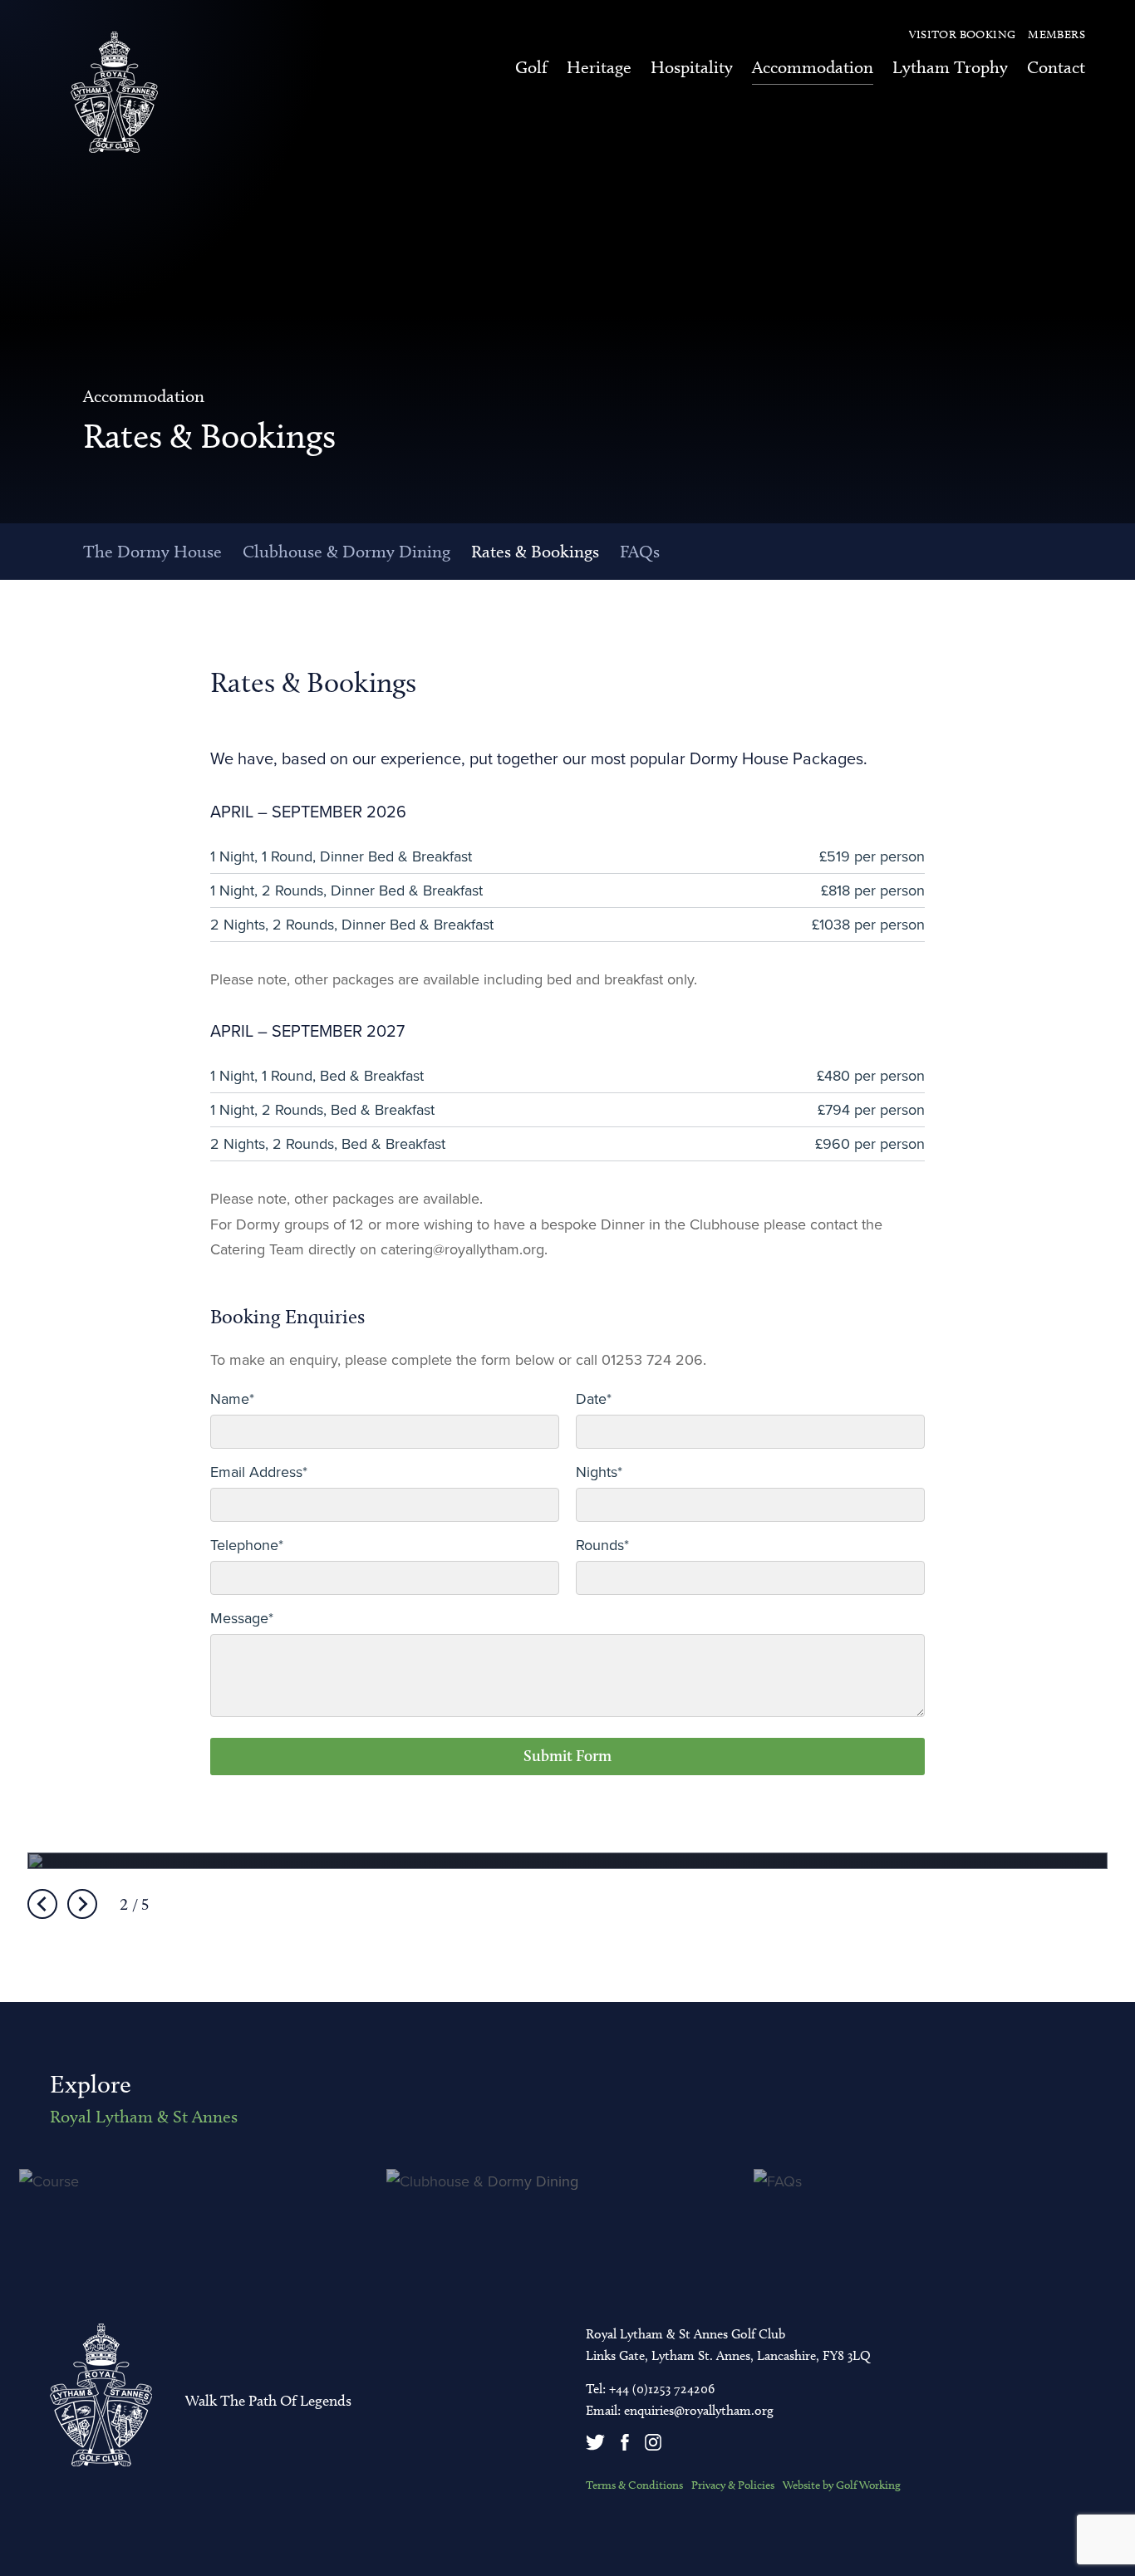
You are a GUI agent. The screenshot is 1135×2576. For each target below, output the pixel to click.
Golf (531, 67)
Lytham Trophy (950, 67)
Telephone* (247, 1545)
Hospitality (692, 67)
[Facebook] (626, 2446)
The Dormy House (152, 551)
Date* (594, 1399)
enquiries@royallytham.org (699, 2410)
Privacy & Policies (733, 2485)
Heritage (599, 67)
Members (1056, 35)
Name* (232, 1399)
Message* (242, 1618)
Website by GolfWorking (842, 2485)
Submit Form (567, 1756)
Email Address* (259, 1472)
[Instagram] (655, 2446)
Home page (114, 92)
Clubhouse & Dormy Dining (346, 551)
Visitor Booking (963, 35)
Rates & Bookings (535, 551)
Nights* (599, 1472)
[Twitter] (597, 2446)
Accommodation (813, 67)
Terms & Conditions (634, 2485)
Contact (1056, 67)
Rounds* (602, 1545)
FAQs (640, 551)
